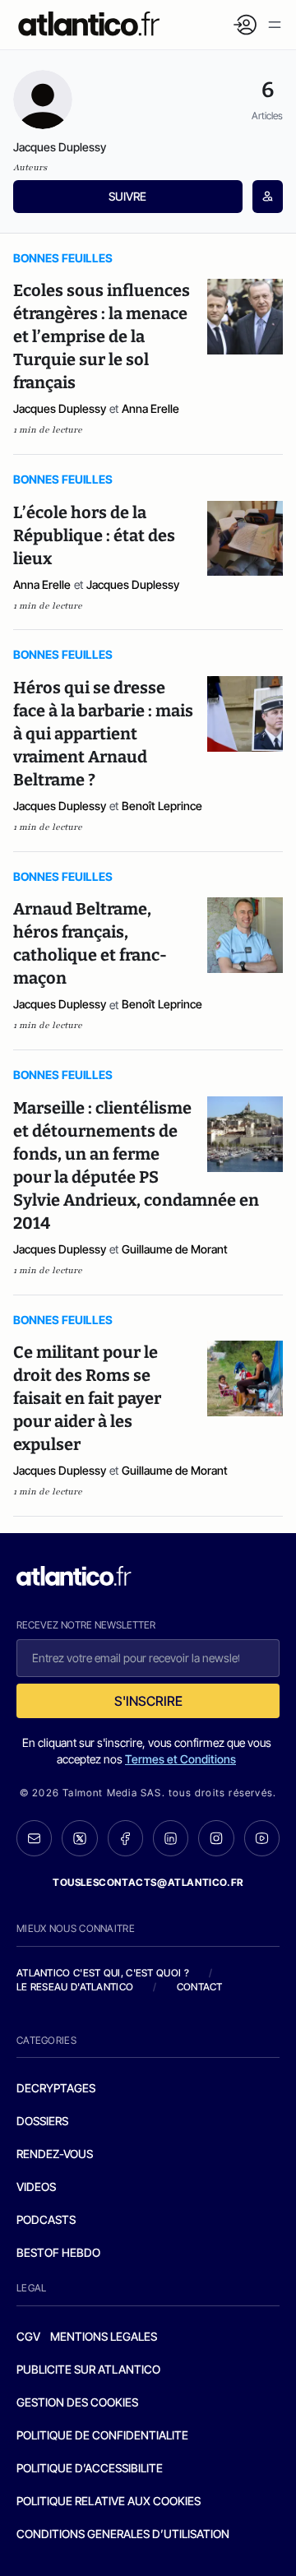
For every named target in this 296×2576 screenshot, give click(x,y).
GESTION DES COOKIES (77, 2402)
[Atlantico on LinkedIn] (171, 1838)
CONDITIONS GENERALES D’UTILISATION (123, 2534)
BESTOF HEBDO (58, 2252)
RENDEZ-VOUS (55, 2154)
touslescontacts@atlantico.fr (148, 1882)
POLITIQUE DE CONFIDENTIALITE (102, 2435)
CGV (28, 2336)
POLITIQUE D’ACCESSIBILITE (90, 2468)
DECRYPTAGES (56, 2088)
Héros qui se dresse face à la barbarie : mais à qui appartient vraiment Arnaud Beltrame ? (103, 734)
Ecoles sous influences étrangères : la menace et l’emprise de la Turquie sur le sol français (102, 336)
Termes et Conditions (180, 1759)
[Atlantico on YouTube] (262, 1838)
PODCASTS (46, 2219)
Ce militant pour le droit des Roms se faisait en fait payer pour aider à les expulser (87, 1398)
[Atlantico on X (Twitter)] (79, 1838)
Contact (200, 1987)
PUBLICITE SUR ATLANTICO (88, 2369)
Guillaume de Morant (175, 1249)
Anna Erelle (150, 408)
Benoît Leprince (162, 806)
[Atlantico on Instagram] (216, 1838)
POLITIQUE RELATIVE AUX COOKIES (109, 2501)
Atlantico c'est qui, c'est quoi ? (103, 1973)
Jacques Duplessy (60, 408)
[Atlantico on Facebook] (125, 1838)
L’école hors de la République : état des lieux (94, 535)
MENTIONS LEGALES (104, 2336)
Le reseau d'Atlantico (75, 1987)
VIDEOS (36, 2187)
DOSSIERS (42, 2121)
